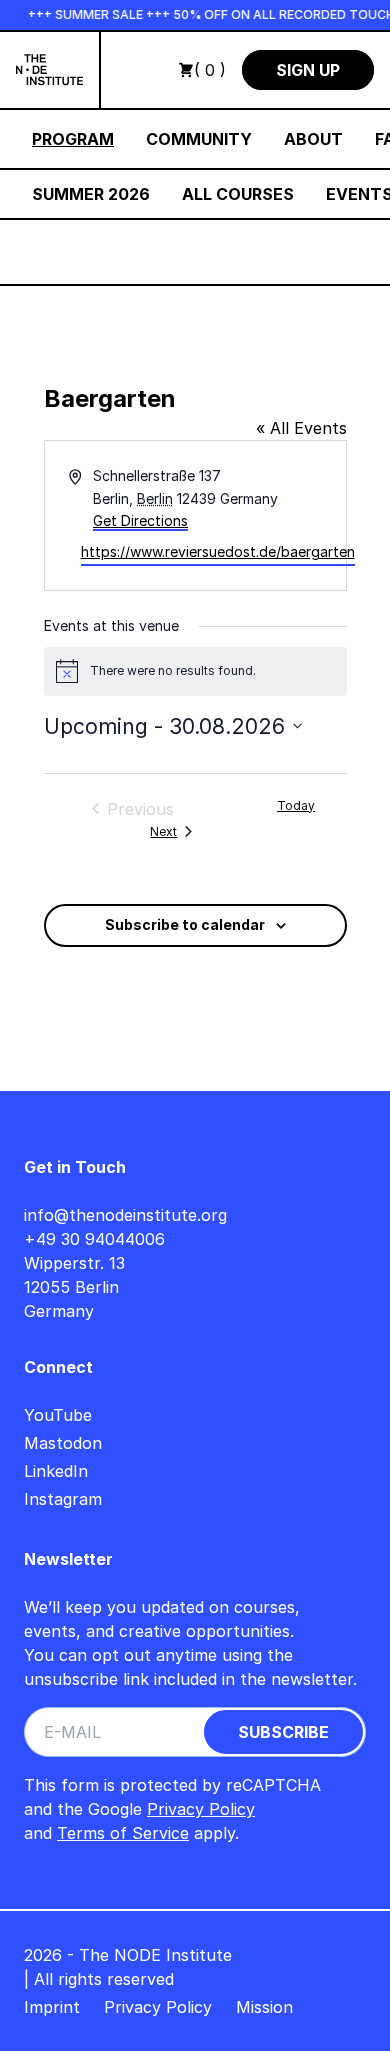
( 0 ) (210, 70)
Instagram (63, 1499)
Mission (264, 2007)
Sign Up (308, 70)
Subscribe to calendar (185, 924)
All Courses (238, 194)
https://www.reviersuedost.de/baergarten (218, 551)
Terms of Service (123, 1833)
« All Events (301, 428)
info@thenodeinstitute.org (125, 1215)
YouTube (58, 1415)
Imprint (52, 2007)
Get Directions (140, 520)
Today (296, 805)
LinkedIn (56, 1471)
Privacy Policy (201, 1809)
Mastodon (63, 1443)
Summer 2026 (91, 194)
